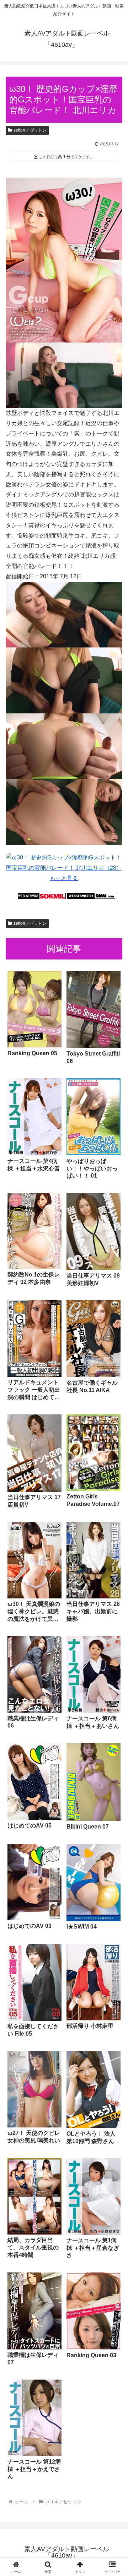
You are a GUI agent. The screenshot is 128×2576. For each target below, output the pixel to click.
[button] (114, 1522)
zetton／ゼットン (30, 130)
